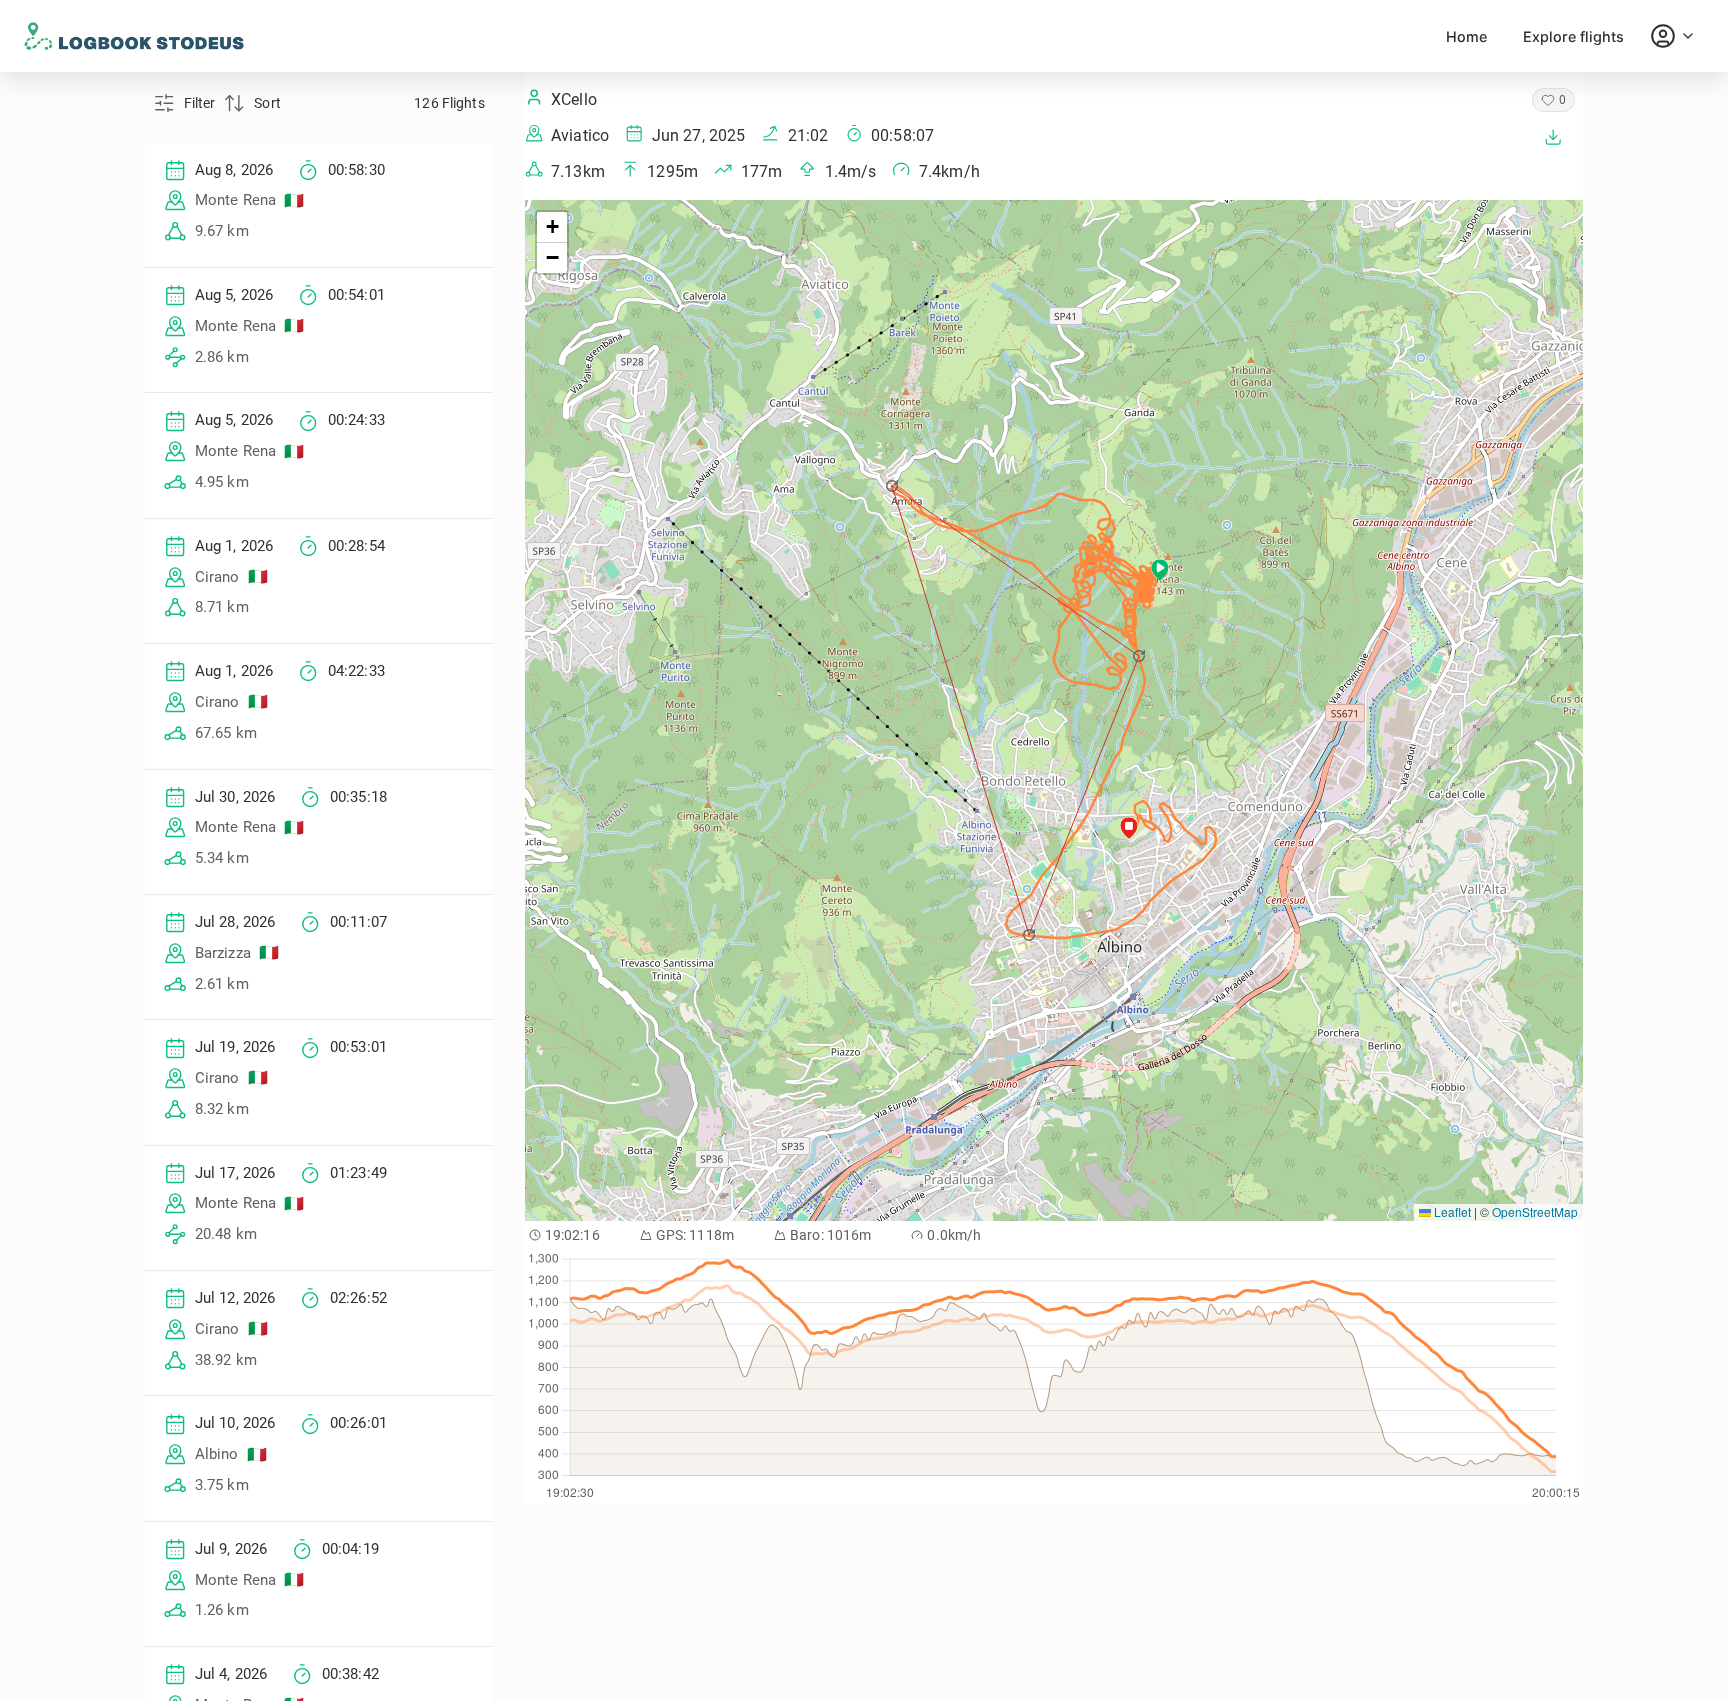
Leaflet (1451, 1211)
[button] (893, 486)
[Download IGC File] (1553, 137)
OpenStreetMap (1535, 1211)
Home (1466, 36)
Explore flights (1573, 36)
